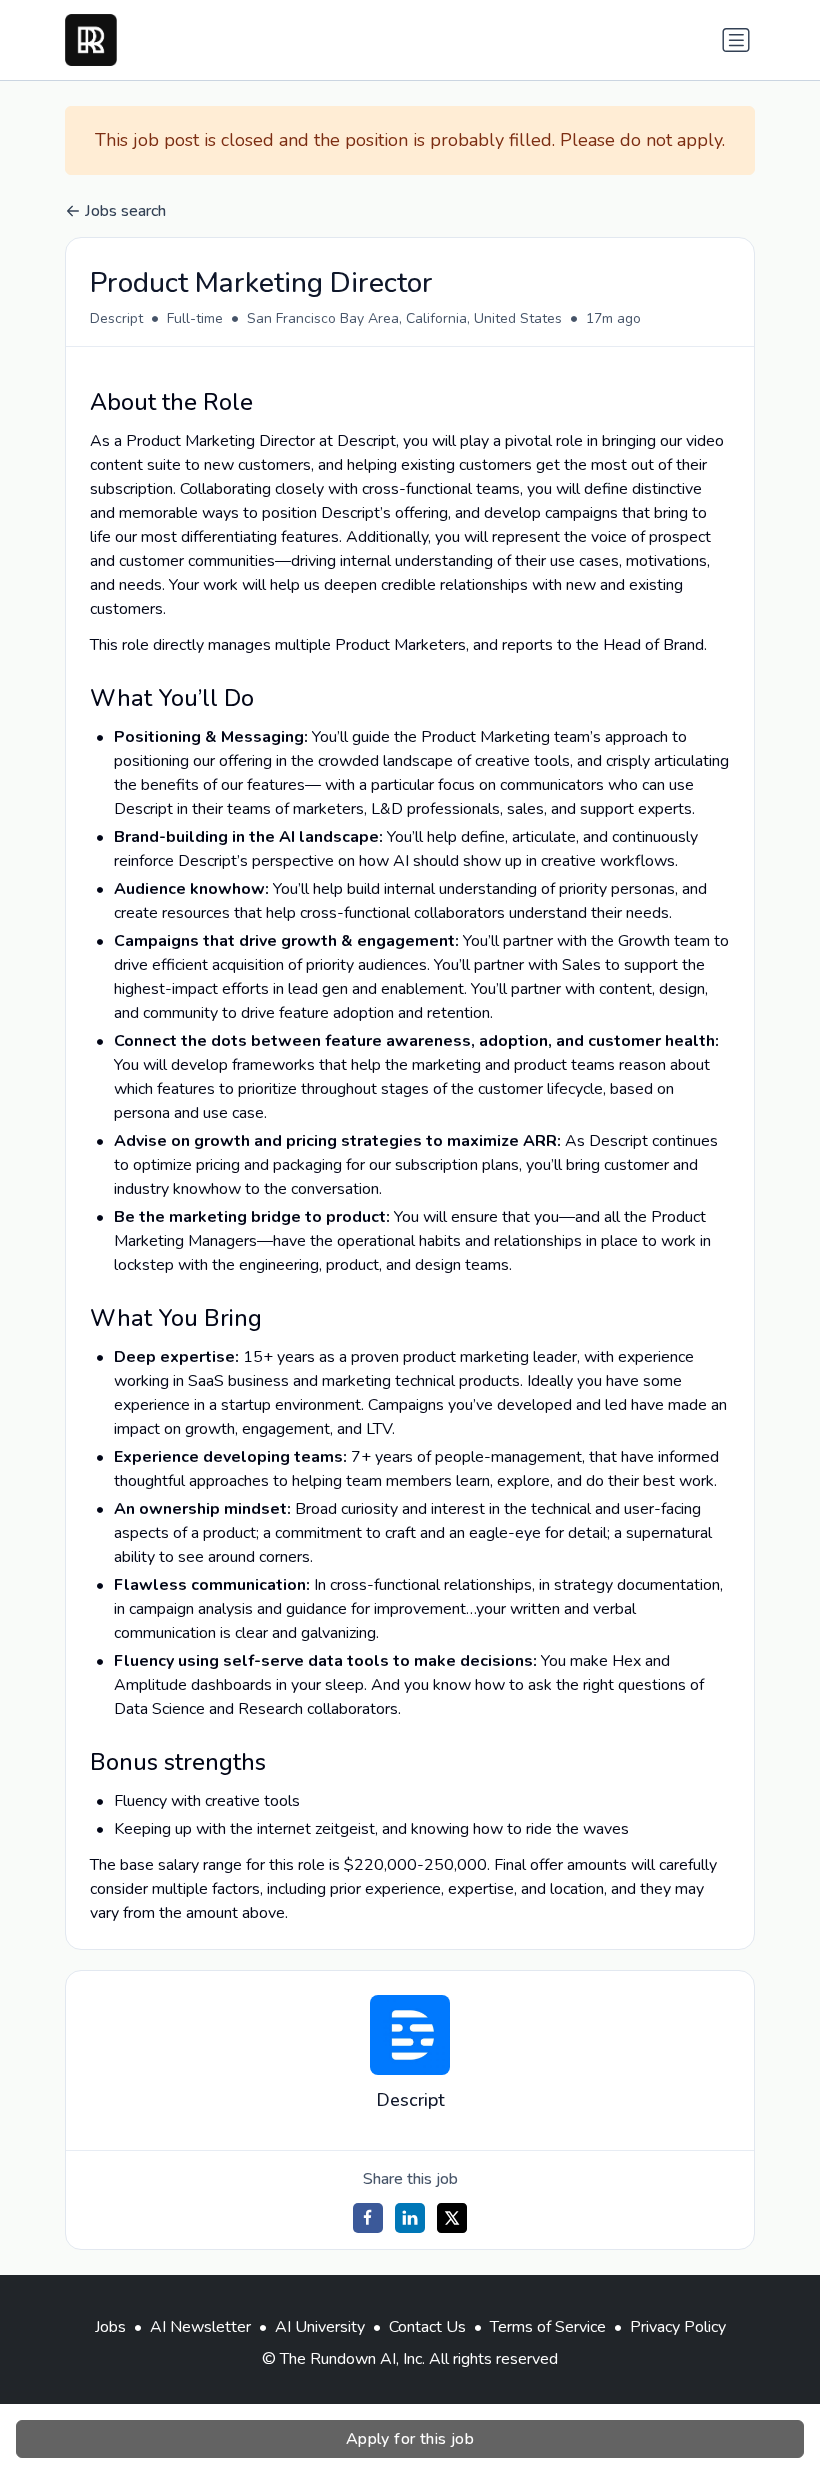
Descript (116, 318)
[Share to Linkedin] (410, 2218)
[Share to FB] (368, 2218)
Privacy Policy (678, 2327)
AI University (320, 2327)
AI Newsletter (200, 2327)
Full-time (195, 318)
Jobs (110, 2327)
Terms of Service (548, 2327)
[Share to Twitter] (452, 2218)
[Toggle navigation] (736, 40)
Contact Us (427, 2327)
